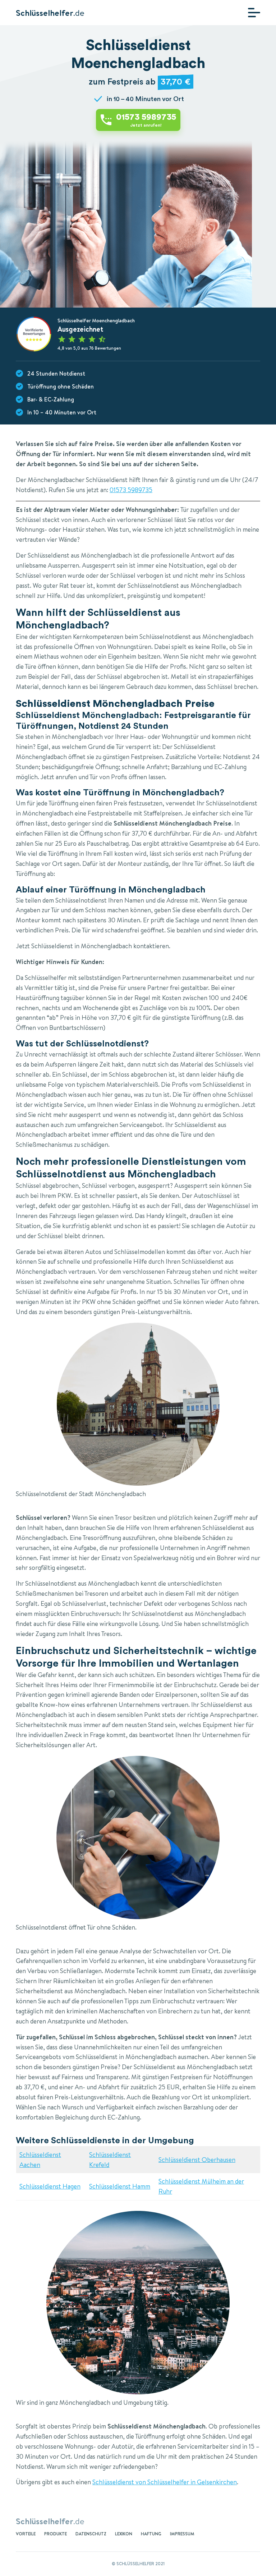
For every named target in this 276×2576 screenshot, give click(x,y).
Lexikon (124, 2534)
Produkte (56, 2534)
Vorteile (26, 2534)
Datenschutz (91, 2534)
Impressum (182, 2534)
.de (50, 13)
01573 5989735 (131, 490)
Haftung (151, 2534)
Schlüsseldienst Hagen (50, 2186)
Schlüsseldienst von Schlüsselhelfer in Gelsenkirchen (165, 2482)
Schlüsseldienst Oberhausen (197, 2160)
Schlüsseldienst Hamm (120, 2186)
